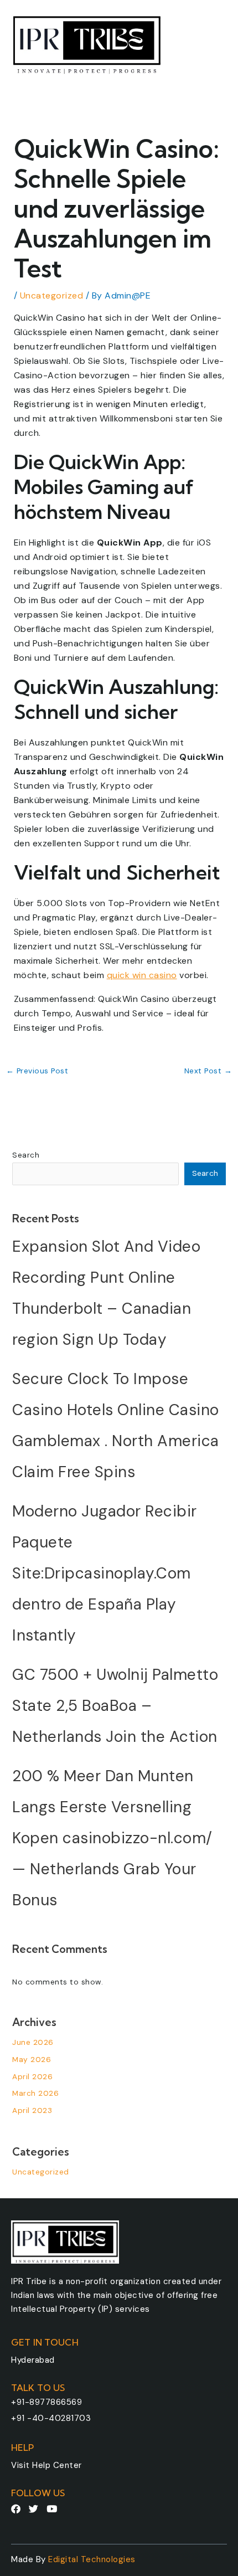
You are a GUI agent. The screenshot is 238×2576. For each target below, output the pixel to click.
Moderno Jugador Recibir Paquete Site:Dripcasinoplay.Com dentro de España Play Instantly (105, 1573)
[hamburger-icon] (214, 42)
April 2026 (32, 2076)
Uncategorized (52, 295)
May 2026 (32, 2059)
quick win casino (142, 975)
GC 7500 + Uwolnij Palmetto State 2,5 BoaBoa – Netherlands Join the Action (115, 1706)
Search (26, 1155)
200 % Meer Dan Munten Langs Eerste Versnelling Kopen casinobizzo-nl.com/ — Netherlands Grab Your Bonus (112, 1838)
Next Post (208, 1071)
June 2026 (33, 2042)
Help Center (57, 2465)
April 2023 (32, 2110)
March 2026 (35, 2093)
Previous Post (37, 1071)
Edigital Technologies (92, 2559)
